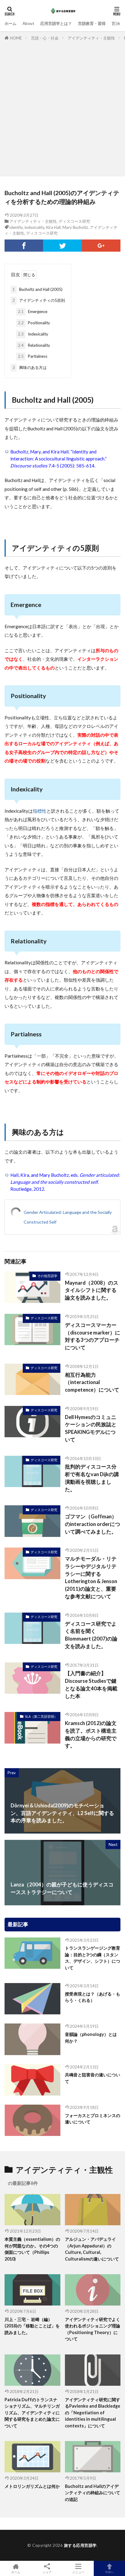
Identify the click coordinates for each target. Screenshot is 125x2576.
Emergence (33, 312)
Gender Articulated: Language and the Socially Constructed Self (68, 1217)
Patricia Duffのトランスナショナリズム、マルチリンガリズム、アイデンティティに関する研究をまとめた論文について (32, 2413)
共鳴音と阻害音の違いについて (93, 2078)
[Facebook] (24, 246)
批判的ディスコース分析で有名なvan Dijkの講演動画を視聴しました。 (92, 1478)
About (28, 23)
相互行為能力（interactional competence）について (92, 1383)
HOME (16, 38)
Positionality (34, 323)
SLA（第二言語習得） (41, 1716)
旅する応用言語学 (80, 2545)
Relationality (34, 345)
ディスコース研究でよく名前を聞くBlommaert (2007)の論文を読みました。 (91, 1635)
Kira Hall (53, 227)
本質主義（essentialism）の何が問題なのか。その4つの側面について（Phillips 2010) (32, 2249)
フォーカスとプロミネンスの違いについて (93, 2119)
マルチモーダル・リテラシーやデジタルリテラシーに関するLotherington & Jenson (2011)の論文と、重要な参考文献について (91, 1578)
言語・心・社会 (45, 38)
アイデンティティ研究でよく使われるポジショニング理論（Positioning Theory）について (93, 2329)
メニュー (78, 2572)
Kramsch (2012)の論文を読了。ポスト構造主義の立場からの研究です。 (91, 1734)
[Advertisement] (62, 107)
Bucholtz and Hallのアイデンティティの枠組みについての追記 (93, 2493)
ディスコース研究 (74, 221)
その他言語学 (47, 1276)
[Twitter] (62, 246)
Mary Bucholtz (75, 227)
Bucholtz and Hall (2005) (37, 289)
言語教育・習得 (92, 23)
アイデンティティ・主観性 (91, 38)
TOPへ (110, 2572)
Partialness (33, 356)
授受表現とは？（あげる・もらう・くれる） (93, 1997)
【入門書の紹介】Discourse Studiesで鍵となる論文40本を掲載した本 (91, 1685)
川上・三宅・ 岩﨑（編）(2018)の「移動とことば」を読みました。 (32, 2326)
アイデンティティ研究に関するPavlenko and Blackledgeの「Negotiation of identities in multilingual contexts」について (93, 2413)
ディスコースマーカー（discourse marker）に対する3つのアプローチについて (93, 1336)
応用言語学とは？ (56, 23)
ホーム (10, 23)
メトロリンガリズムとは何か (32, 2486)
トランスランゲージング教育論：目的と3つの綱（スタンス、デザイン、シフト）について (93, 1958)
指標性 (40, 811)
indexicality (34, 227)
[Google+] (101, 246)
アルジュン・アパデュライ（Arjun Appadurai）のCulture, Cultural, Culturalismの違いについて (92, 2249)
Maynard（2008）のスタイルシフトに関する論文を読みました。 (92, 1290)
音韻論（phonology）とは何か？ (91, 2037)
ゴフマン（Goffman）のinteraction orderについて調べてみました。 (93, 1524)
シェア (47, 2572)
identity (16, 227)
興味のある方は (30, 367)
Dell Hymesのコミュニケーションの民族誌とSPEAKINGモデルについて (91, 1428)
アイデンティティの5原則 (39, 300)
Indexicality (33, 334)
